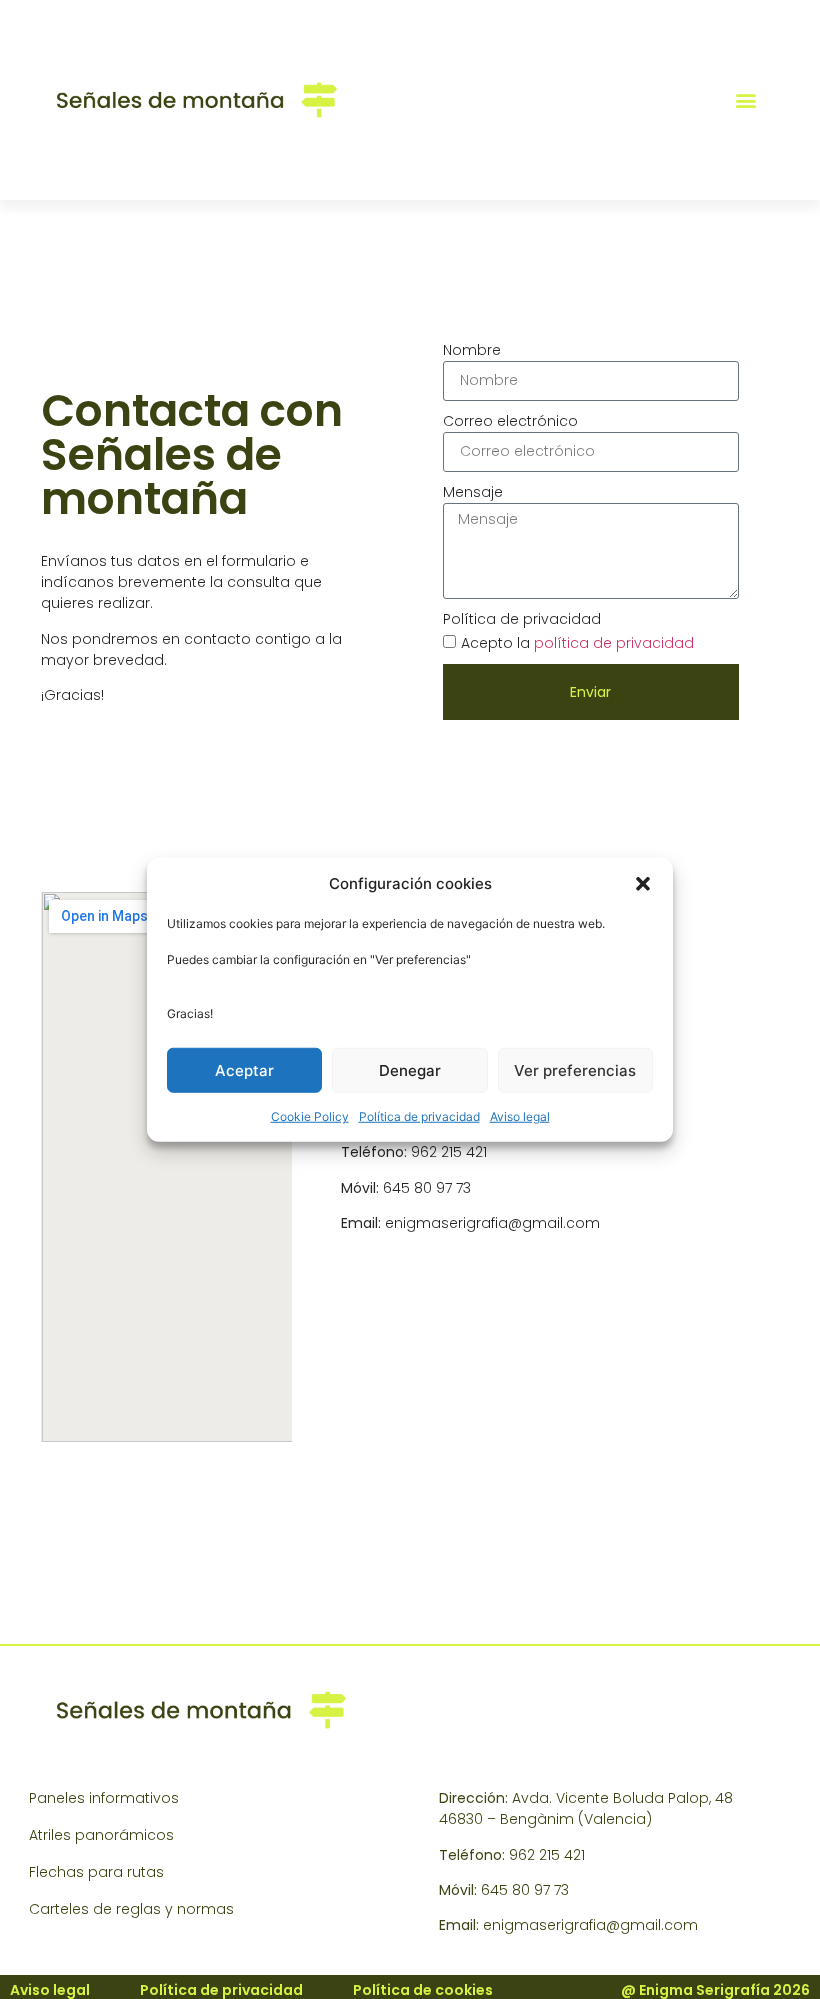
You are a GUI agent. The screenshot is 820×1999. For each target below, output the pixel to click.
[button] (643, 884)
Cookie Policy (310, 1116)
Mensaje (473, 492)
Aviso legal (520, 1116)
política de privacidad (614, 643)
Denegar (410, 1069)
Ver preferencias (575, 1069)
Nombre (472, 350)
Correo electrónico (510, 421)
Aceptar (244, 1069)
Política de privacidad (419, 1116)
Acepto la (577, 643)
